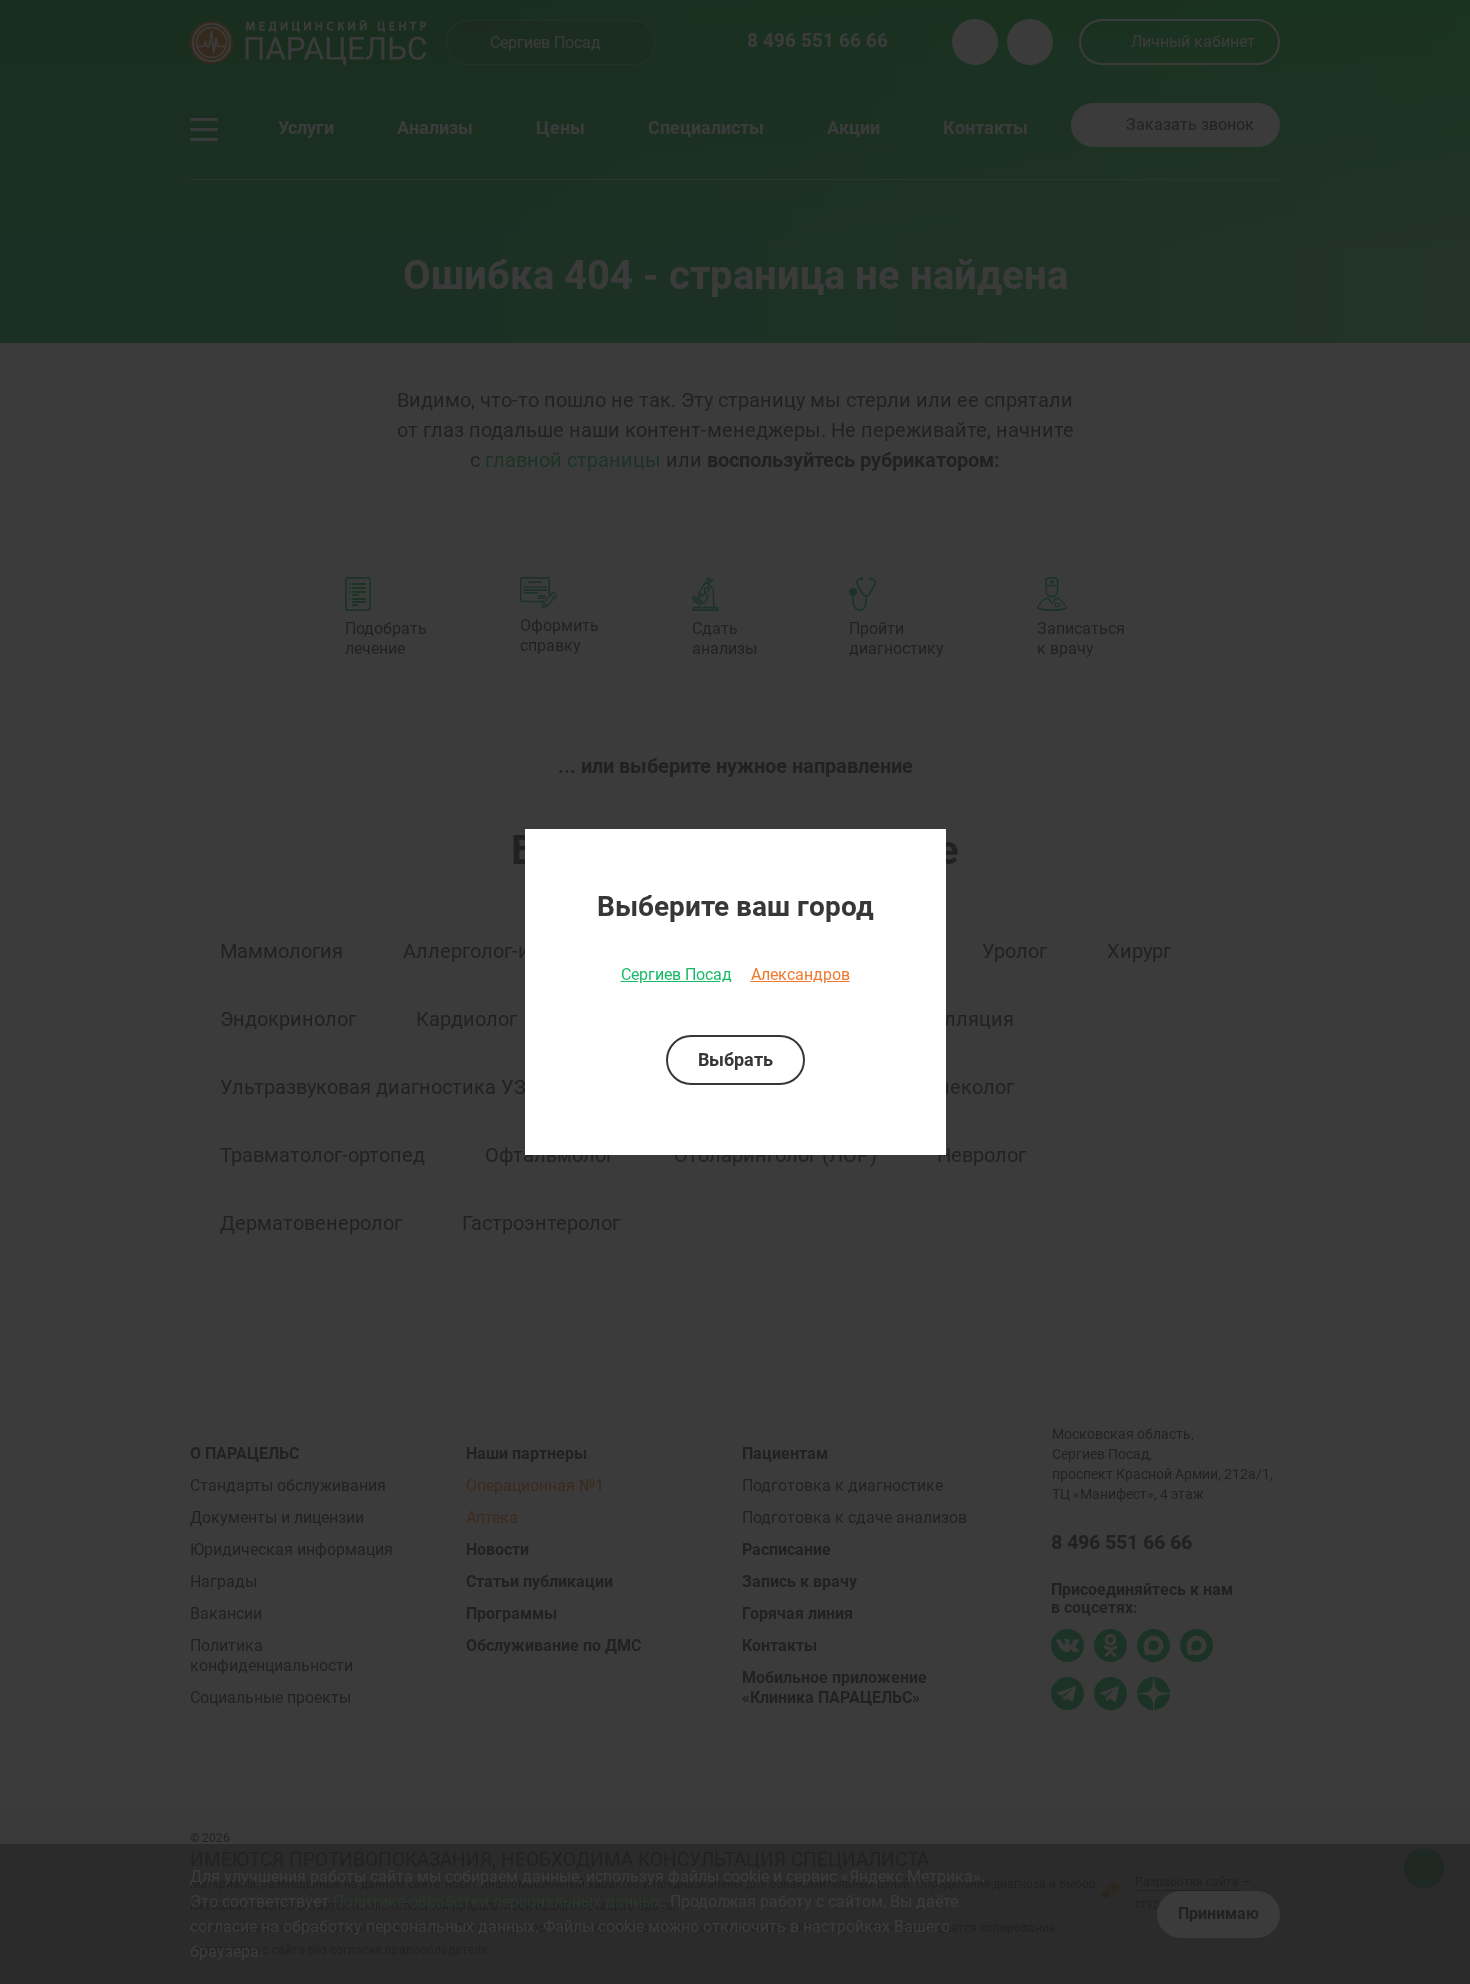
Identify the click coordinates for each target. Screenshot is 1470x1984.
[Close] (924, 851)
